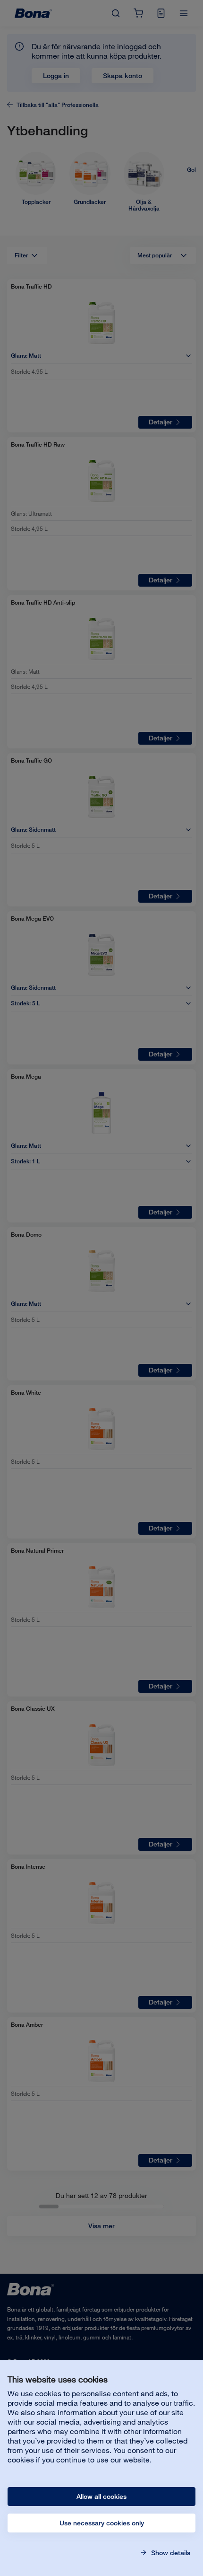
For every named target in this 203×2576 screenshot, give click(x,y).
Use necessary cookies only (102, 2523)
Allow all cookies (101, 2497)
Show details (170, 2553)
